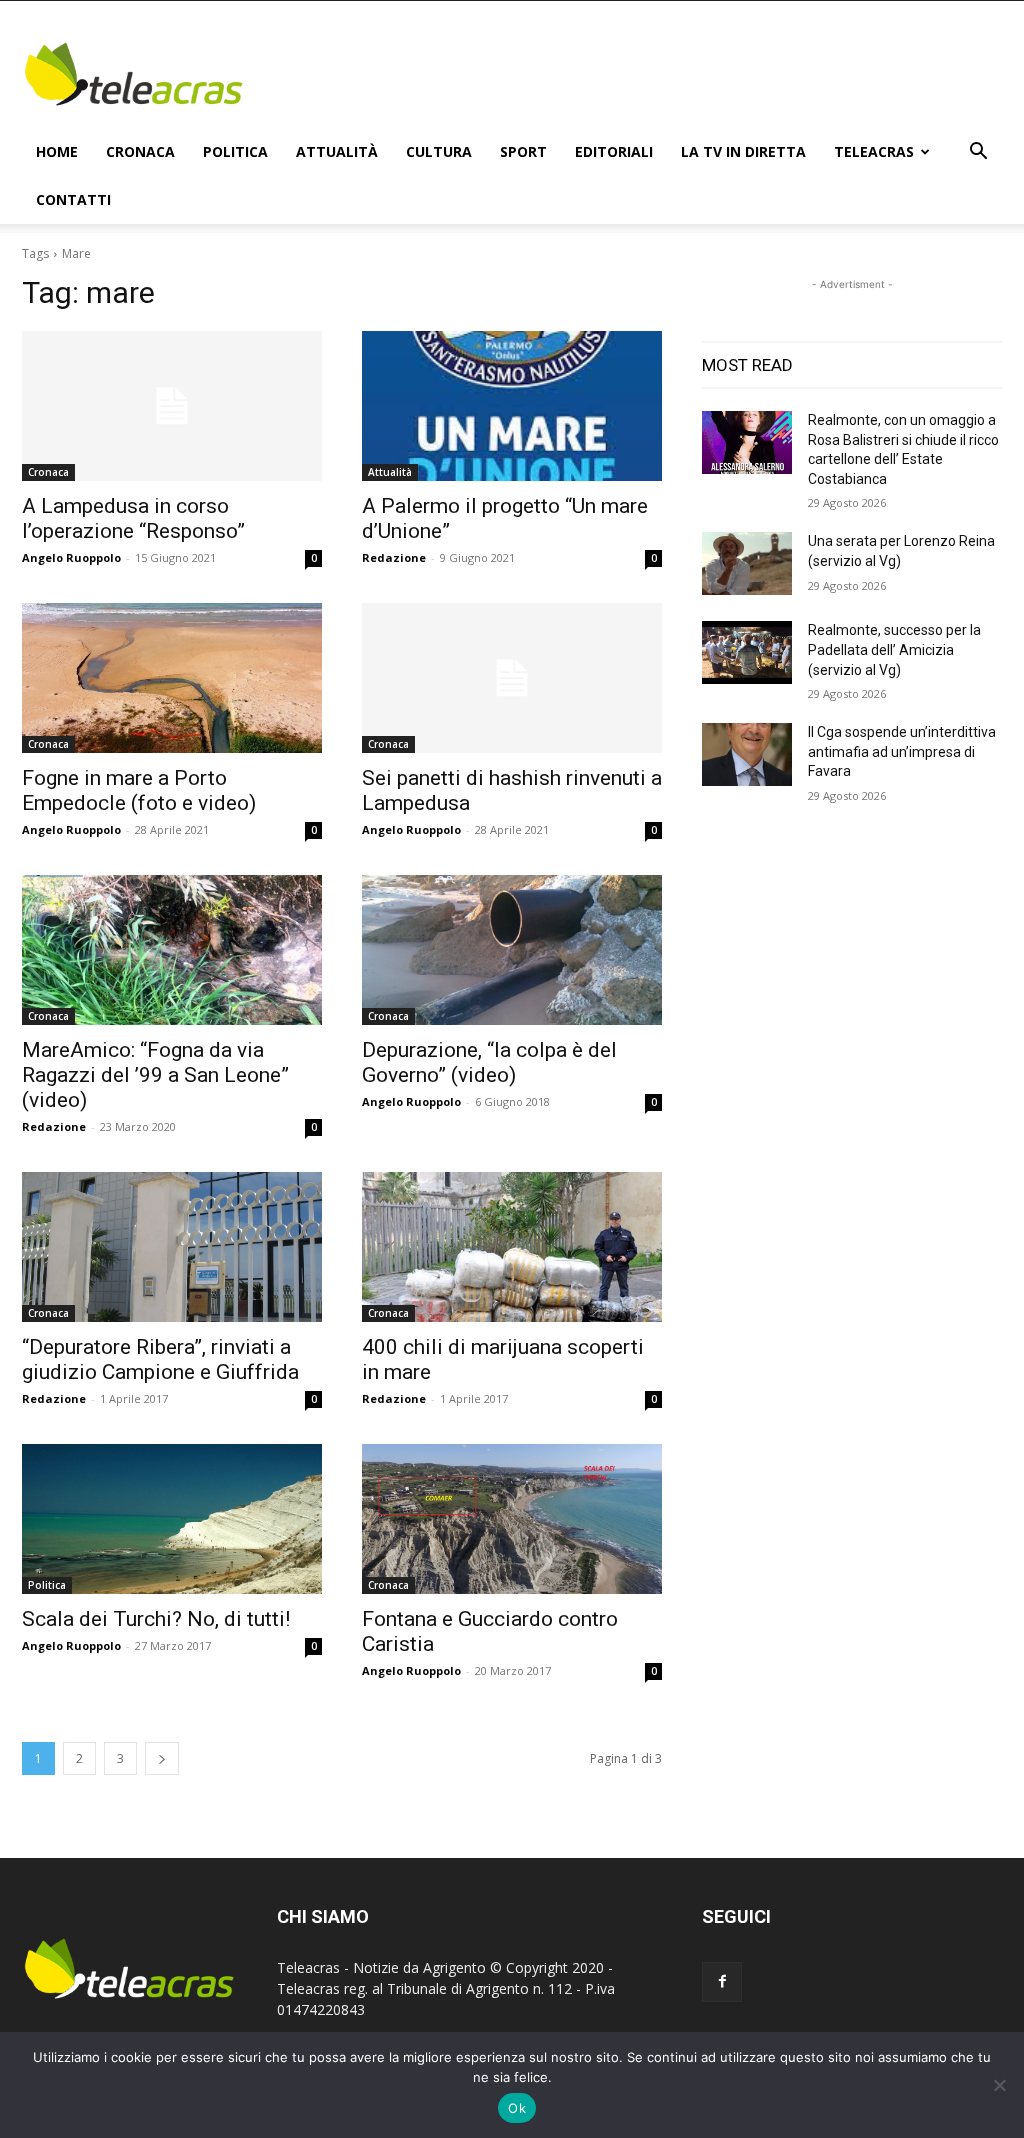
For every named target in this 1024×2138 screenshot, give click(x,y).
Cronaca (140, 151)
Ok (517, 2108)
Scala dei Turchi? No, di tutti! (156, 1619)
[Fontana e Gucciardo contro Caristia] (512, 1519)
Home (57, 151)
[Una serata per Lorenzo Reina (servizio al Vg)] (747, 563)
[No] (999, 2085)
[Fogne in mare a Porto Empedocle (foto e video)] (172, 678)
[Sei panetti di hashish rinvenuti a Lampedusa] (512, 678)
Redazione (394, 557)
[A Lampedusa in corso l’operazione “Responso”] (172, 406)
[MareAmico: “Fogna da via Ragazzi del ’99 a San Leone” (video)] (172, 950)
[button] (978, 153)
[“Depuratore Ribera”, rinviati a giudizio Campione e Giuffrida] (172, 1247)
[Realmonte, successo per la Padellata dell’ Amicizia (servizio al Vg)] (747, 652)
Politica (235, 151)
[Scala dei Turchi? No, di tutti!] (172, 1519)
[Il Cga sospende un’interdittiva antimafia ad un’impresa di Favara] (747, 754)
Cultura (439, 151)
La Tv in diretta (743, 151)
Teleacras (874, 151)
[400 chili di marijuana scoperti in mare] (512, 1247)
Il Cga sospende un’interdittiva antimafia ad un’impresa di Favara (902, 751)
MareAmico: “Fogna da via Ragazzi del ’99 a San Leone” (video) (155, 1075)
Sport (523, 151)
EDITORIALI (614, 151)
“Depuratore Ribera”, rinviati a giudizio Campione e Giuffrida (160, 1359)
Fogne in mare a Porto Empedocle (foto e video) (139, 790)
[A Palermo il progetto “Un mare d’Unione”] (512, 406)
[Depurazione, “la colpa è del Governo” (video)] (512, 950)
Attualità (337, 151)
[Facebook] (722, 1982)
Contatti (73, 199)
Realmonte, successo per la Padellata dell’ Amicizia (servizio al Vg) (894, 649)
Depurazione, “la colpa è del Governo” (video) (489, 1062)
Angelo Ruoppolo (71, 557)
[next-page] (162, 1758)
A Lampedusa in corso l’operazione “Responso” (133, 518)
